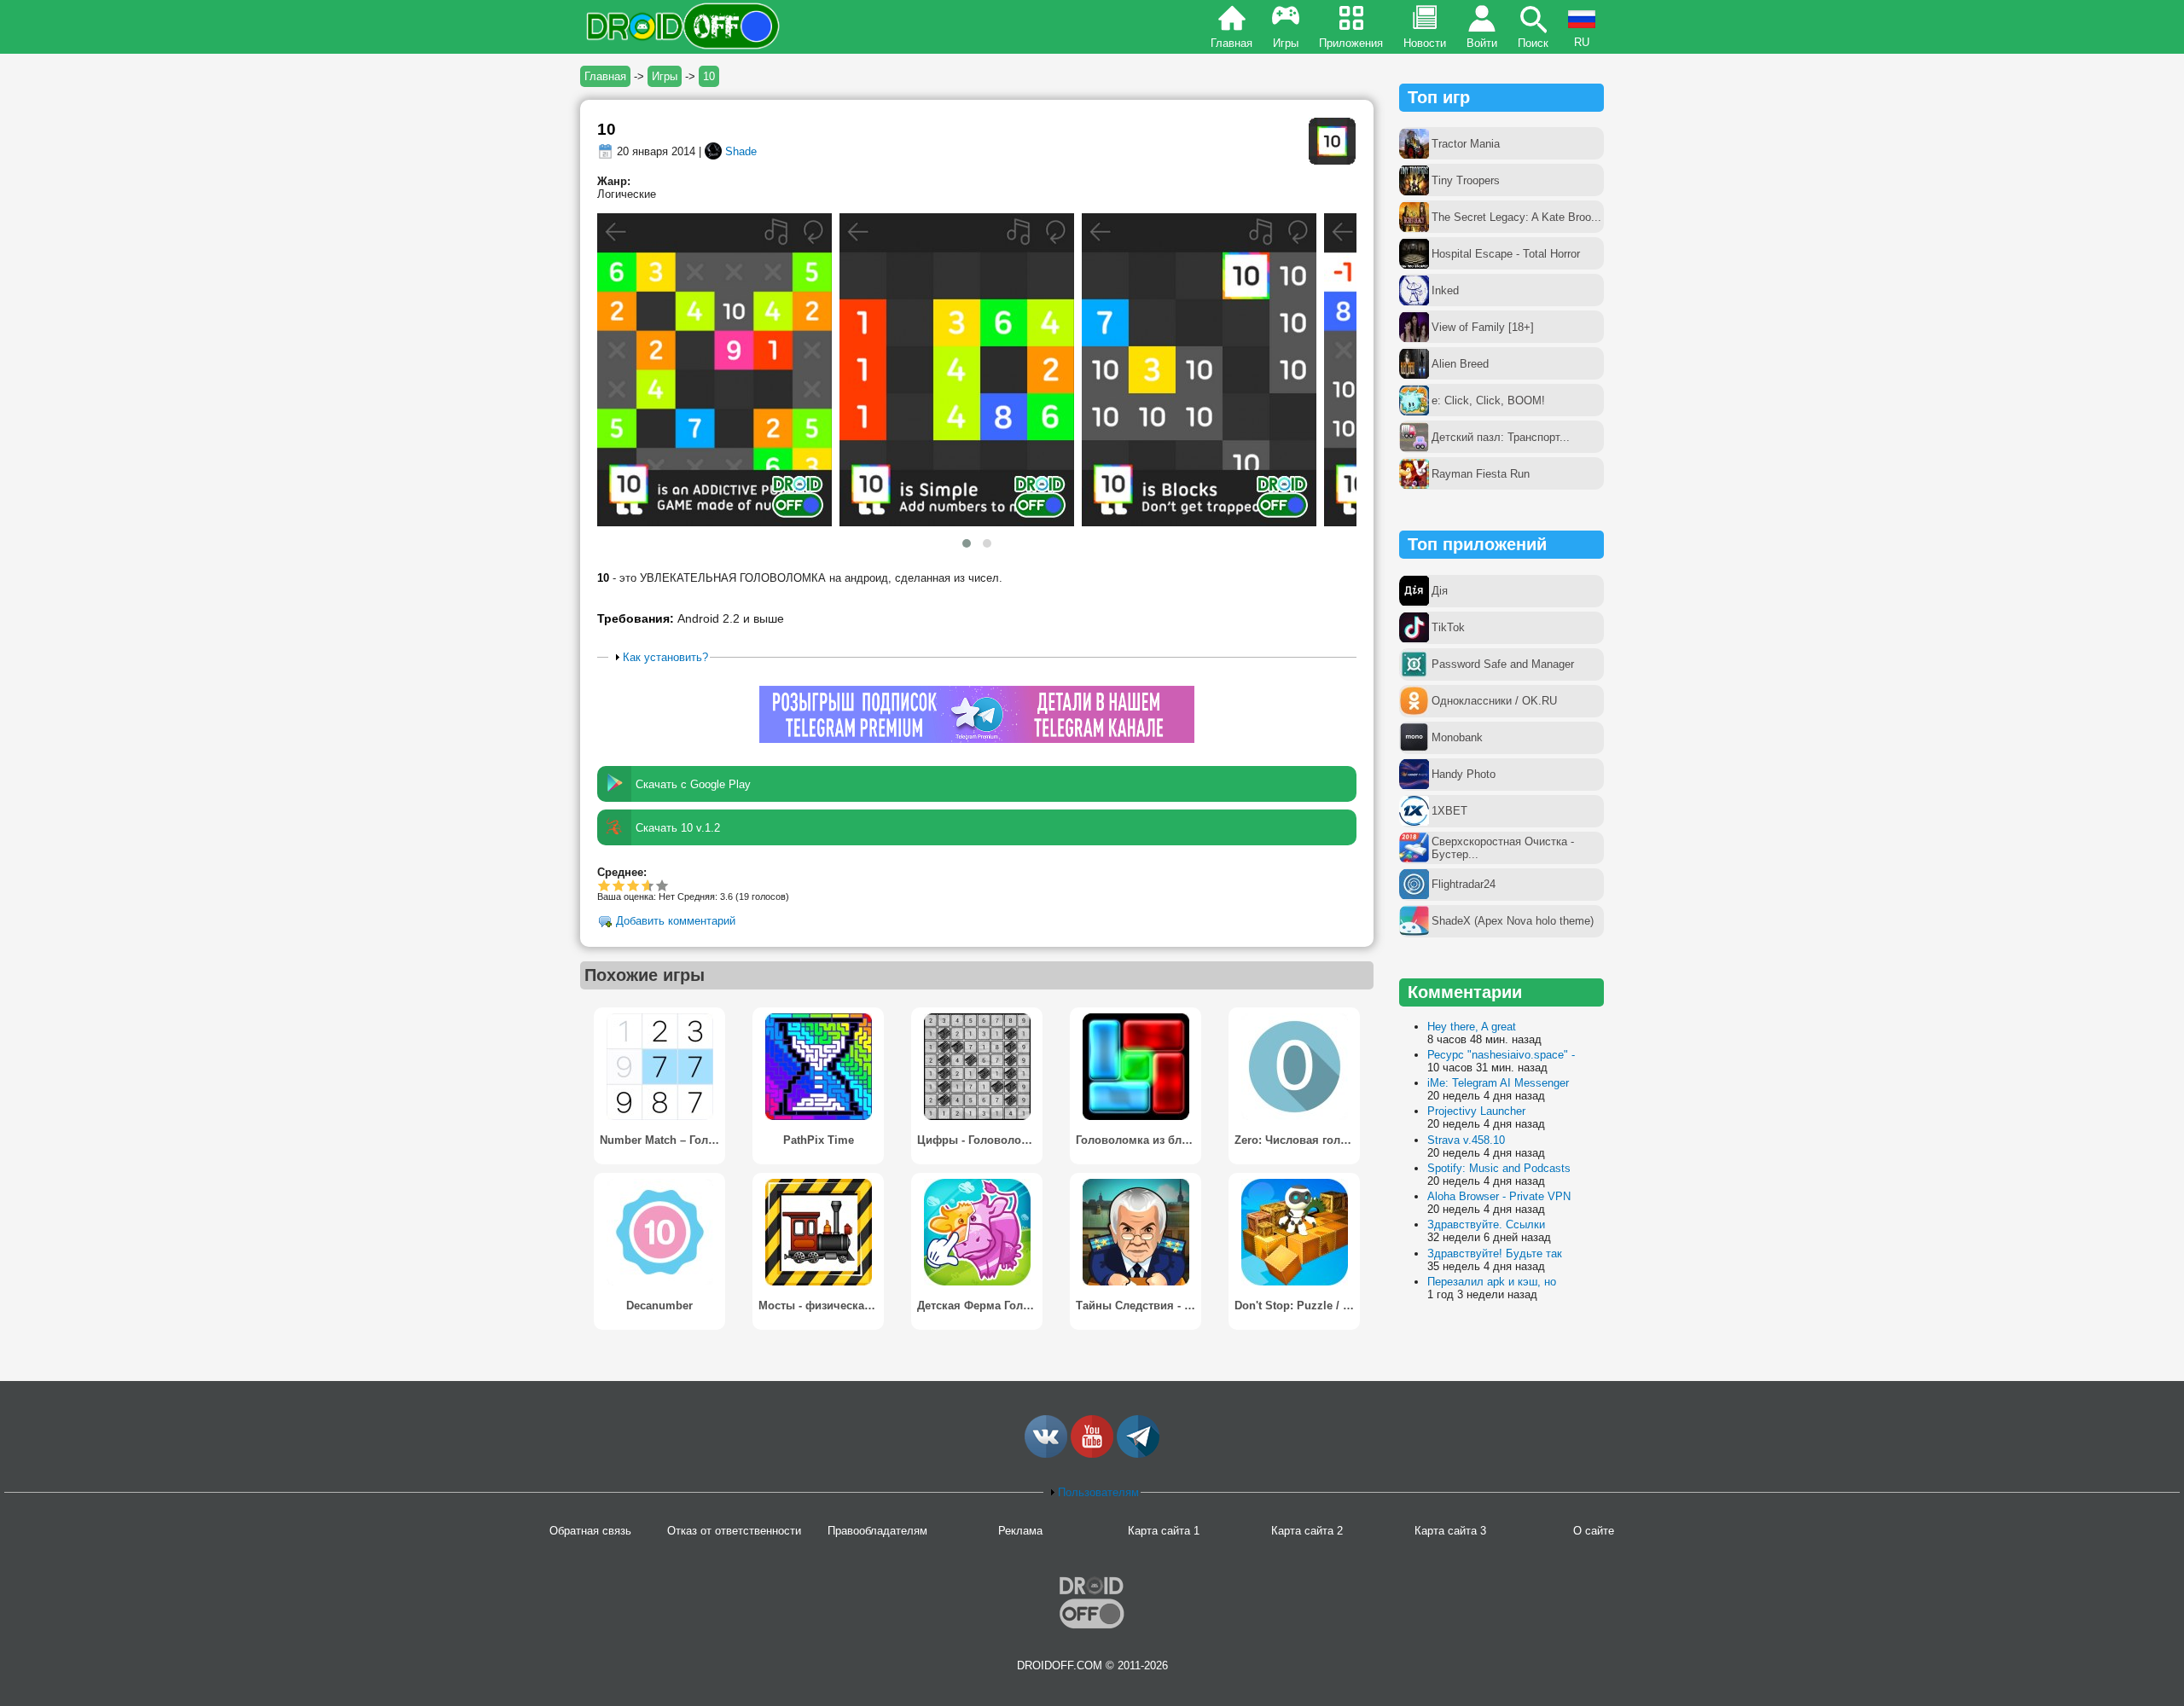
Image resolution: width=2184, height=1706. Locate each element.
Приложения (1351, 43)
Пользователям (1098, 1492)
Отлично (662, 885)
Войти (1482, 43)
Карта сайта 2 (1307, 1531)
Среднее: (622, 872)
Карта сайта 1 (1164, 1531)
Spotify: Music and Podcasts (1499, 1168)
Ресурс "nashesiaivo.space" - (1501, 1055)
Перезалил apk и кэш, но (1492, 1282)
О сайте (1594, 1531)
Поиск (1533, 43)
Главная (1231, 43)
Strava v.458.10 (1466, 1140)
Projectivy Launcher (1476, 1111)
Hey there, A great (1472, 1027)
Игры (1286, 43)
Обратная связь (590, 1531)
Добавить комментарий (676, 922)
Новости (1425, 43)
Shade (741, 151)
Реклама (1020, 1531)
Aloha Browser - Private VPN (1499, 1196)
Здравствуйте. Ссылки (1486, 1224)
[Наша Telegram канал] (1138, 1454)
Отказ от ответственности (734, 1531)
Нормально (619, 885)
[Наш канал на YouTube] (1092, 1454)
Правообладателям (877, 1531)
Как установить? (665, 657)
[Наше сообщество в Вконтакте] (1046, 1454)
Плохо (604, 885)
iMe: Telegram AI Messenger (1498, 1083)
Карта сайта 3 (1450, 1531)
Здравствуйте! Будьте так (1495, 1253)
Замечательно (645, 885)
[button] (967, 543)
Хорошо (633, 885)
